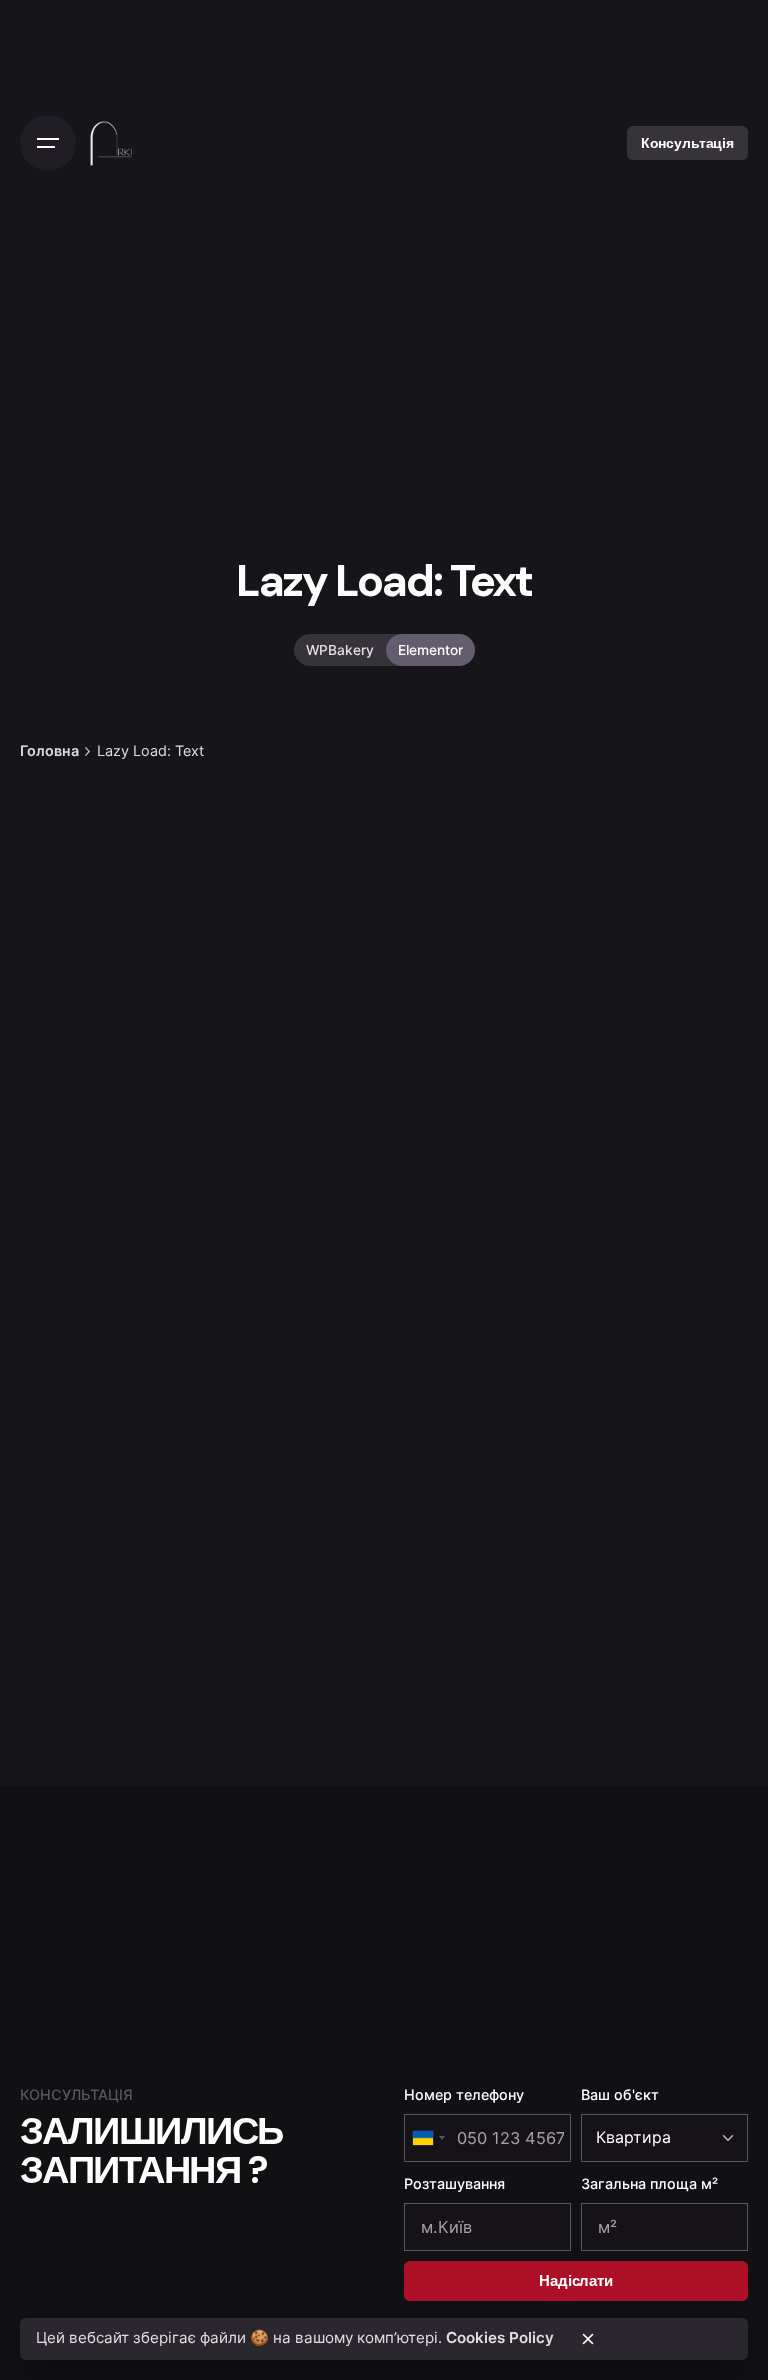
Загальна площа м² (649, 2183)
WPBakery (340, 650)
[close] (588, 2339)
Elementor (430, 650)
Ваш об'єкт (620, 2094)
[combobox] (428, 2138)
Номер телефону (464, 2094)
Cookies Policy (500, 2337)
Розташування (454, 2183)
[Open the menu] (48, 143)
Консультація (687, 143)
